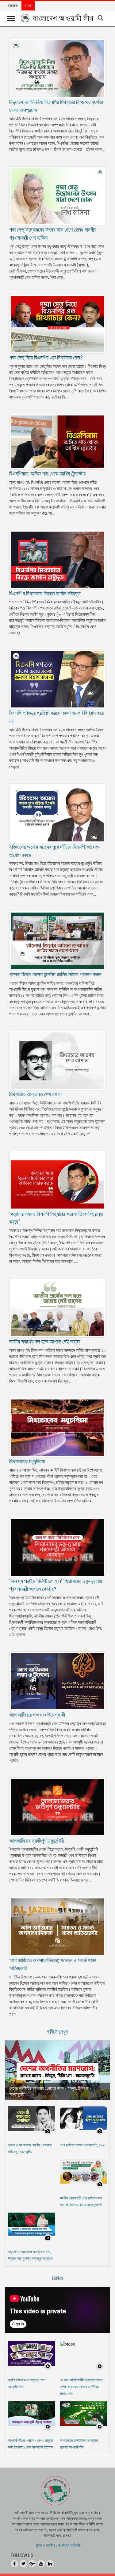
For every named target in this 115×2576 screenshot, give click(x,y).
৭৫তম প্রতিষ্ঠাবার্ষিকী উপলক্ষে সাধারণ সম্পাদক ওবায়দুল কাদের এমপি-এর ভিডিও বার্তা (82, 2387)
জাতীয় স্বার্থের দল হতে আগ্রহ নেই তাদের (45, 1341)
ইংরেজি (13, 6)
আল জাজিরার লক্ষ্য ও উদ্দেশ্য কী (37, 1715)
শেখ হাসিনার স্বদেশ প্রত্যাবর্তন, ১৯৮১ (83, 2145)
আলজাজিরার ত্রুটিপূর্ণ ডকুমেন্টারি (36, 1841)
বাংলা (28, 6)
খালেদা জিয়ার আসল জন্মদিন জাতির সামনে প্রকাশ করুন (55, 974)
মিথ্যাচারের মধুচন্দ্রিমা (27, 1461)
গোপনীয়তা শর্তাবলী (68, 2545)
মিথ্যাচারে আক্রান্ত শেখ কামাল (36, 1094)
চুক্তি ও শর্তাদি (44, 2545)
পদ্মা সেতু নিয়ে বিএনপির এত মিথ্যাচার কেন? (46, 357)
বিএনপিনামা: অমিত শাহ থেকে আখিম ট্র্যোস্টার (47, 474)
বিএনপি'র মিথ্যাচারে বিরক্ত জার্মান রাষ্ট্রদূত (45, 593)
